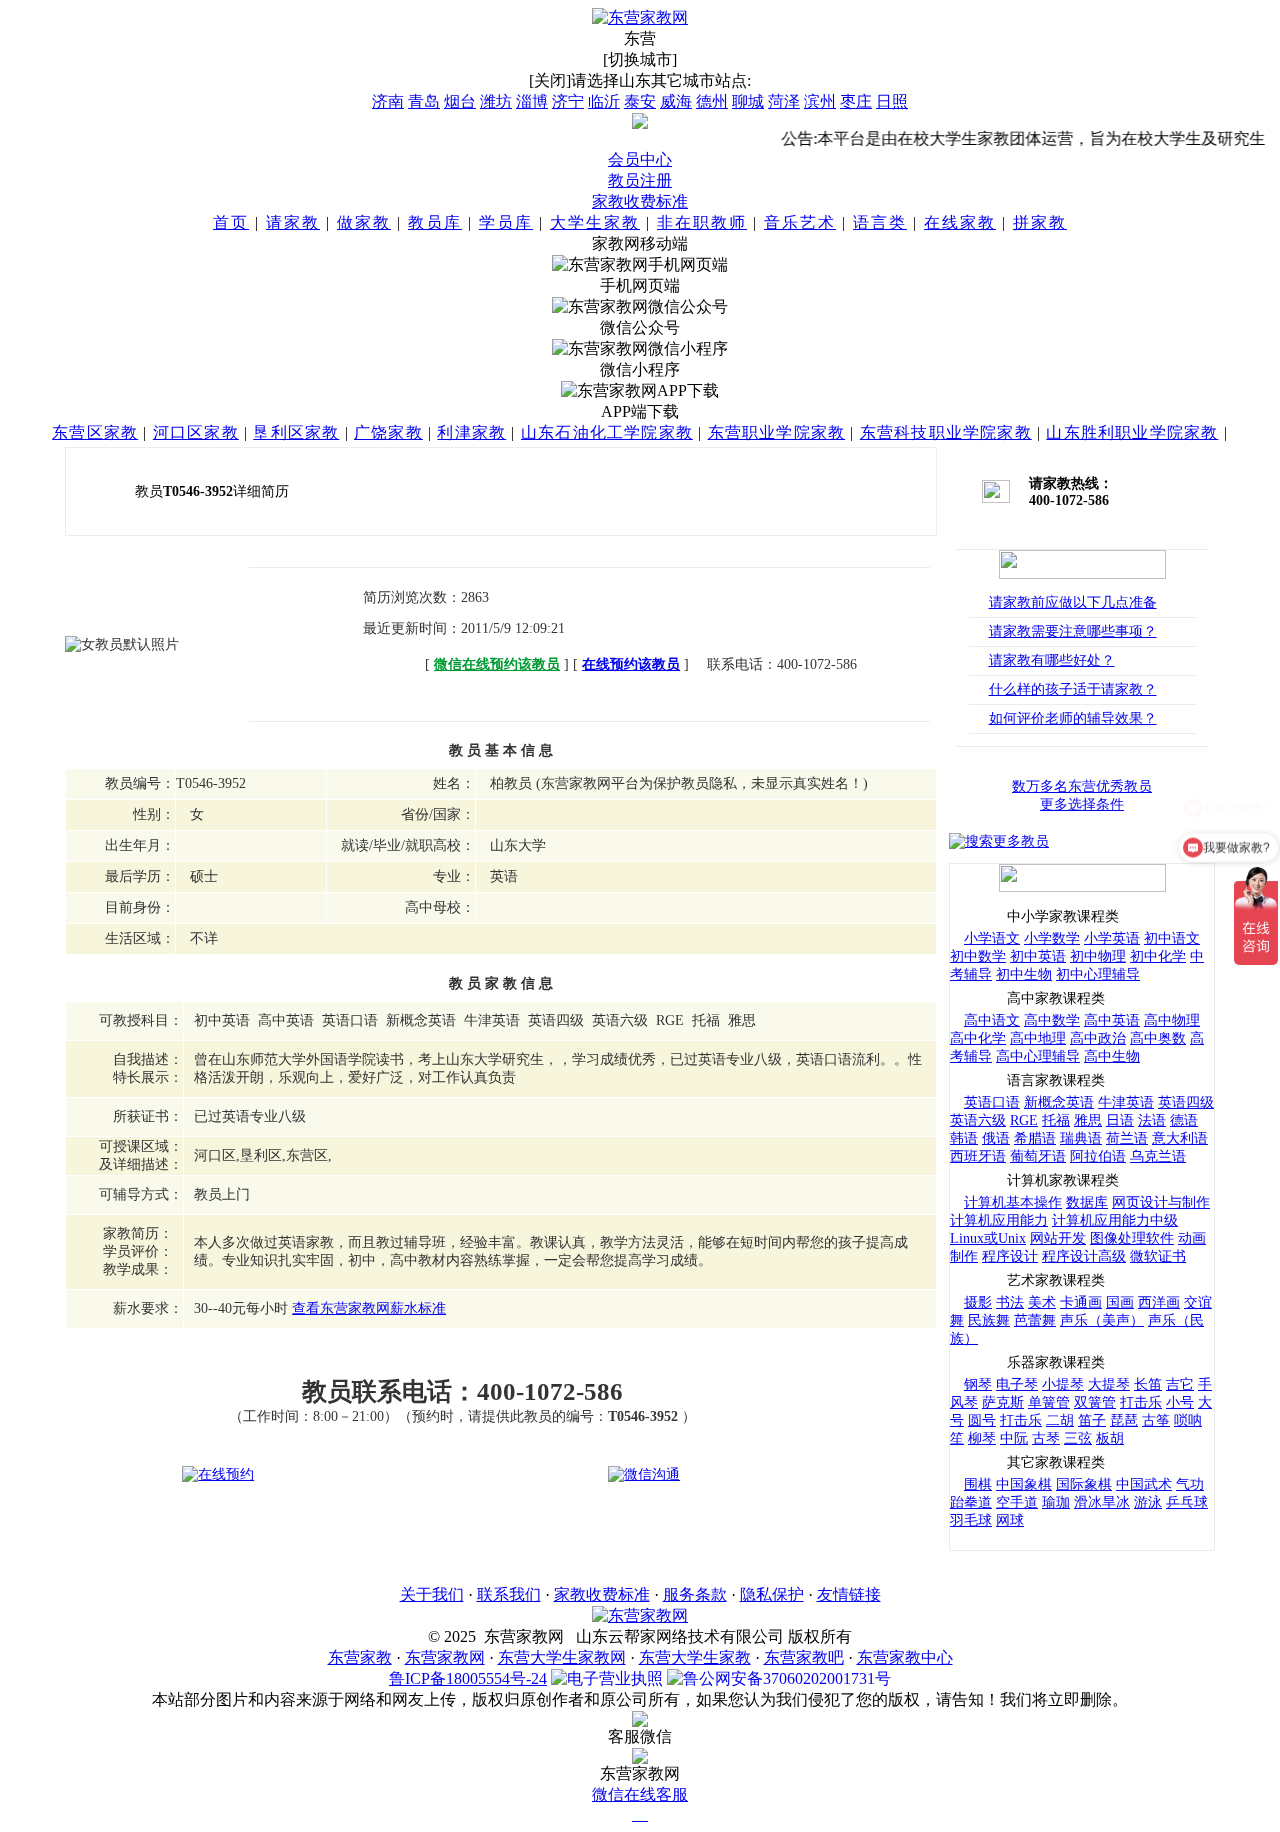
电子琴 (1017, 1384)
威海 (676, 101)
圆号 (982, 1420)
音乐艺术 (800, 222)
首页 (231, 222)
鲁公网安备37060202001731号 (787, 1678)
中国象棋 (1024, 1484)
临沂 (604, 101)
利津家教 (471, 432)
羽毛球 (971, 1520)
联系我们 (509, 1594)
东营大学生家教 (695, 1657)
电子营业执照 (615, 1678)
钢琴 (978, 1384)
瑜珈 (1056, 1502)
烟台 (460, 101)
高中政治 (1098, 1038)
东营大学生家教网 (562, 1657)
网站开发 (1058, 1238)
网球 (1010, 1520)
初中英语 (1038, 956)
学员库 (506, 222)
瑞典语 (1081, 1138)
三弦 (1078, 1438)
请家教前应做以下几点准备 (1073, 602)
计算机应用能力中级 (1115, 1220)
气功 (1190, 1484)
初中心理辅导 (1098, 974)
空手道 (1017, 1502)
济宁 (568, 101)
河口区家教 (196, 432)
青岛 (424, 101)
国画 (1120, 1302)
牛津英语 (1126, 1102)
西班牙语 (978, 1156)
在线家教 (960, 222)
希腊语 (1035, 1138)
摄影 (978, 1302)
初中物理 (1098, 956)
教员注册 (640, 180)
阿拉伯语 (1098, 1156)
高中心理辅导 (1038, 1056)
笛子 (1092, 1420)
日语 (1120, 1120)
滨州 (820, 101)
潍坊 (496, 101)
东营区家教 (95, 432)
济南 (388, 101)
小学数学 (1052, 938)
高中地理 (1038, 1038)
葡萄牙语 (1038, 1156)
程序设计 (1010, 1256)
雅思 (1088, 1120)
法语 (1152, 1120)
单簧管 (1049, 1402)
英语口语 (992, 1102)
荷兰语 (1127, 1138)
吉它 (1180, 1384)
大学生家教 (595, 222)
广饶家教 (388, 432)
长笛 (1148, 1384)
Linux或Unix (988, 1238)
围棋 (978, 1484)
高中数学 (1052, 1020)
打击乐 (1141, 1402)
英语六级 (978, 1120)
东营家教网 (445, 1657)
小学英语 (1112, 938)
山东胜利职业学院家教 (1132, 432)
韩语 (964, 1138)
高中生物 (1112, 1056)
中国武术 (1144, 1484)
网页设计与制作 (1161, 1202)
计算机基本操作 (1013, 1202)
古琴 (1046, 1438)
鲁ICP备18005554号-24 (468, 1678)
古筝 (1156, 1420)
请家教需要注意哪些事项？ (1073, 631)
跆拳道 (971, 1502)
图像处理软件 (1132, 1238)
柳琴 (982, 1438)
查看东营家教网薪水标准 (369, 1308)
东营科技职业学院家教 (946, 432)
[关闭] (550, 80)
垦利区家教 (296, 432)
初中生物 (1024, 974)
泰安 (640, 101)
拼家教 (1040, 222)
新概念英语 (1059, 1102)
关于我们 (432, 1594)
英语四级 (1186, 1102)
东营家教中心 (905, 1657)
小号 (1180, 1402)
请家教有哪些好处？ (1052, 660)
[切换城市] (640, 59)
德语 (1184, 1120)
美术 (1042, 1302)
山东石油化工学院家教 (607, 432)
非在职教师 (702, 222)
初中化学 (1158, 956)
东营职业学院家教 (777, 432)
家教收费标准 (640, 201)
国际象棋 (1084, 1484)
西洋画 (1159, 1302)
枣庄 (856, 101)
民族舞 (989, 1320)
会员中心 (640, 159)
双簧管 (1095, 1402)
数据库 (1087, 1202)
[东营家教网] (640, 1615)
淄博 (532, 101)
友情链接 (849, 1594)
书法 (1010, 1302)
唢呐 (1188, 1420)
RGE (1024, 1120)
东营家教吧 (804, 1657)
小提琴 (1063, 1384)
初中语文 (1172, 938)
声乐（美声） (1102, 1320)
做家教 (364, 222)
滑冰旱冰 (1102, 1502)
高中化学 (978, 1038)
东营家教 (360, 1657)
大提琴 (1109, 1384)
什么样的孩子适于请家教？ (1073, 689)
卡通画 (1081, 1302)
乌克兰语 (1158, 1156)
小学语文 (992, 938)
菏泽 (784, 101)
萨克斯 (1003, 1402)
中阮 (1014, 1438)
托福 (1056, 1120)
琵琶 (1124, 1420)
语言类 (880, 222)
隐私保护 (772, 1594)
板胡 (1110, 1438)
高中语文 (992, 1020)
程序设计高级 (1084, 1256)
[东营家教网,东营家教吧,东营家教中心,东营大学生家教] (640, 17)
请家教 (293, 222)
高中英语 (1112, 1020)
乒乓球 (1187, 1502)
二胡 (1060, 1420)
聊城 (748, 101)
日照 (892, 101)
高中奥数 (1158, 1038)
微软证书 (1158, 1256)
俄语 (996, 1138)
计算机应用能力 (999, 1220)
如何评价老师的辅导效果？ (1073, 718)
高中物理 (1172, 1020)
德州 (712, 101)
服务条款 (695, 1594)
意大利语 (1180, 1138)
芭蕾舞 (1035, 1320)
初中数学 (978, 956)
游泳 (1148, 1502)
